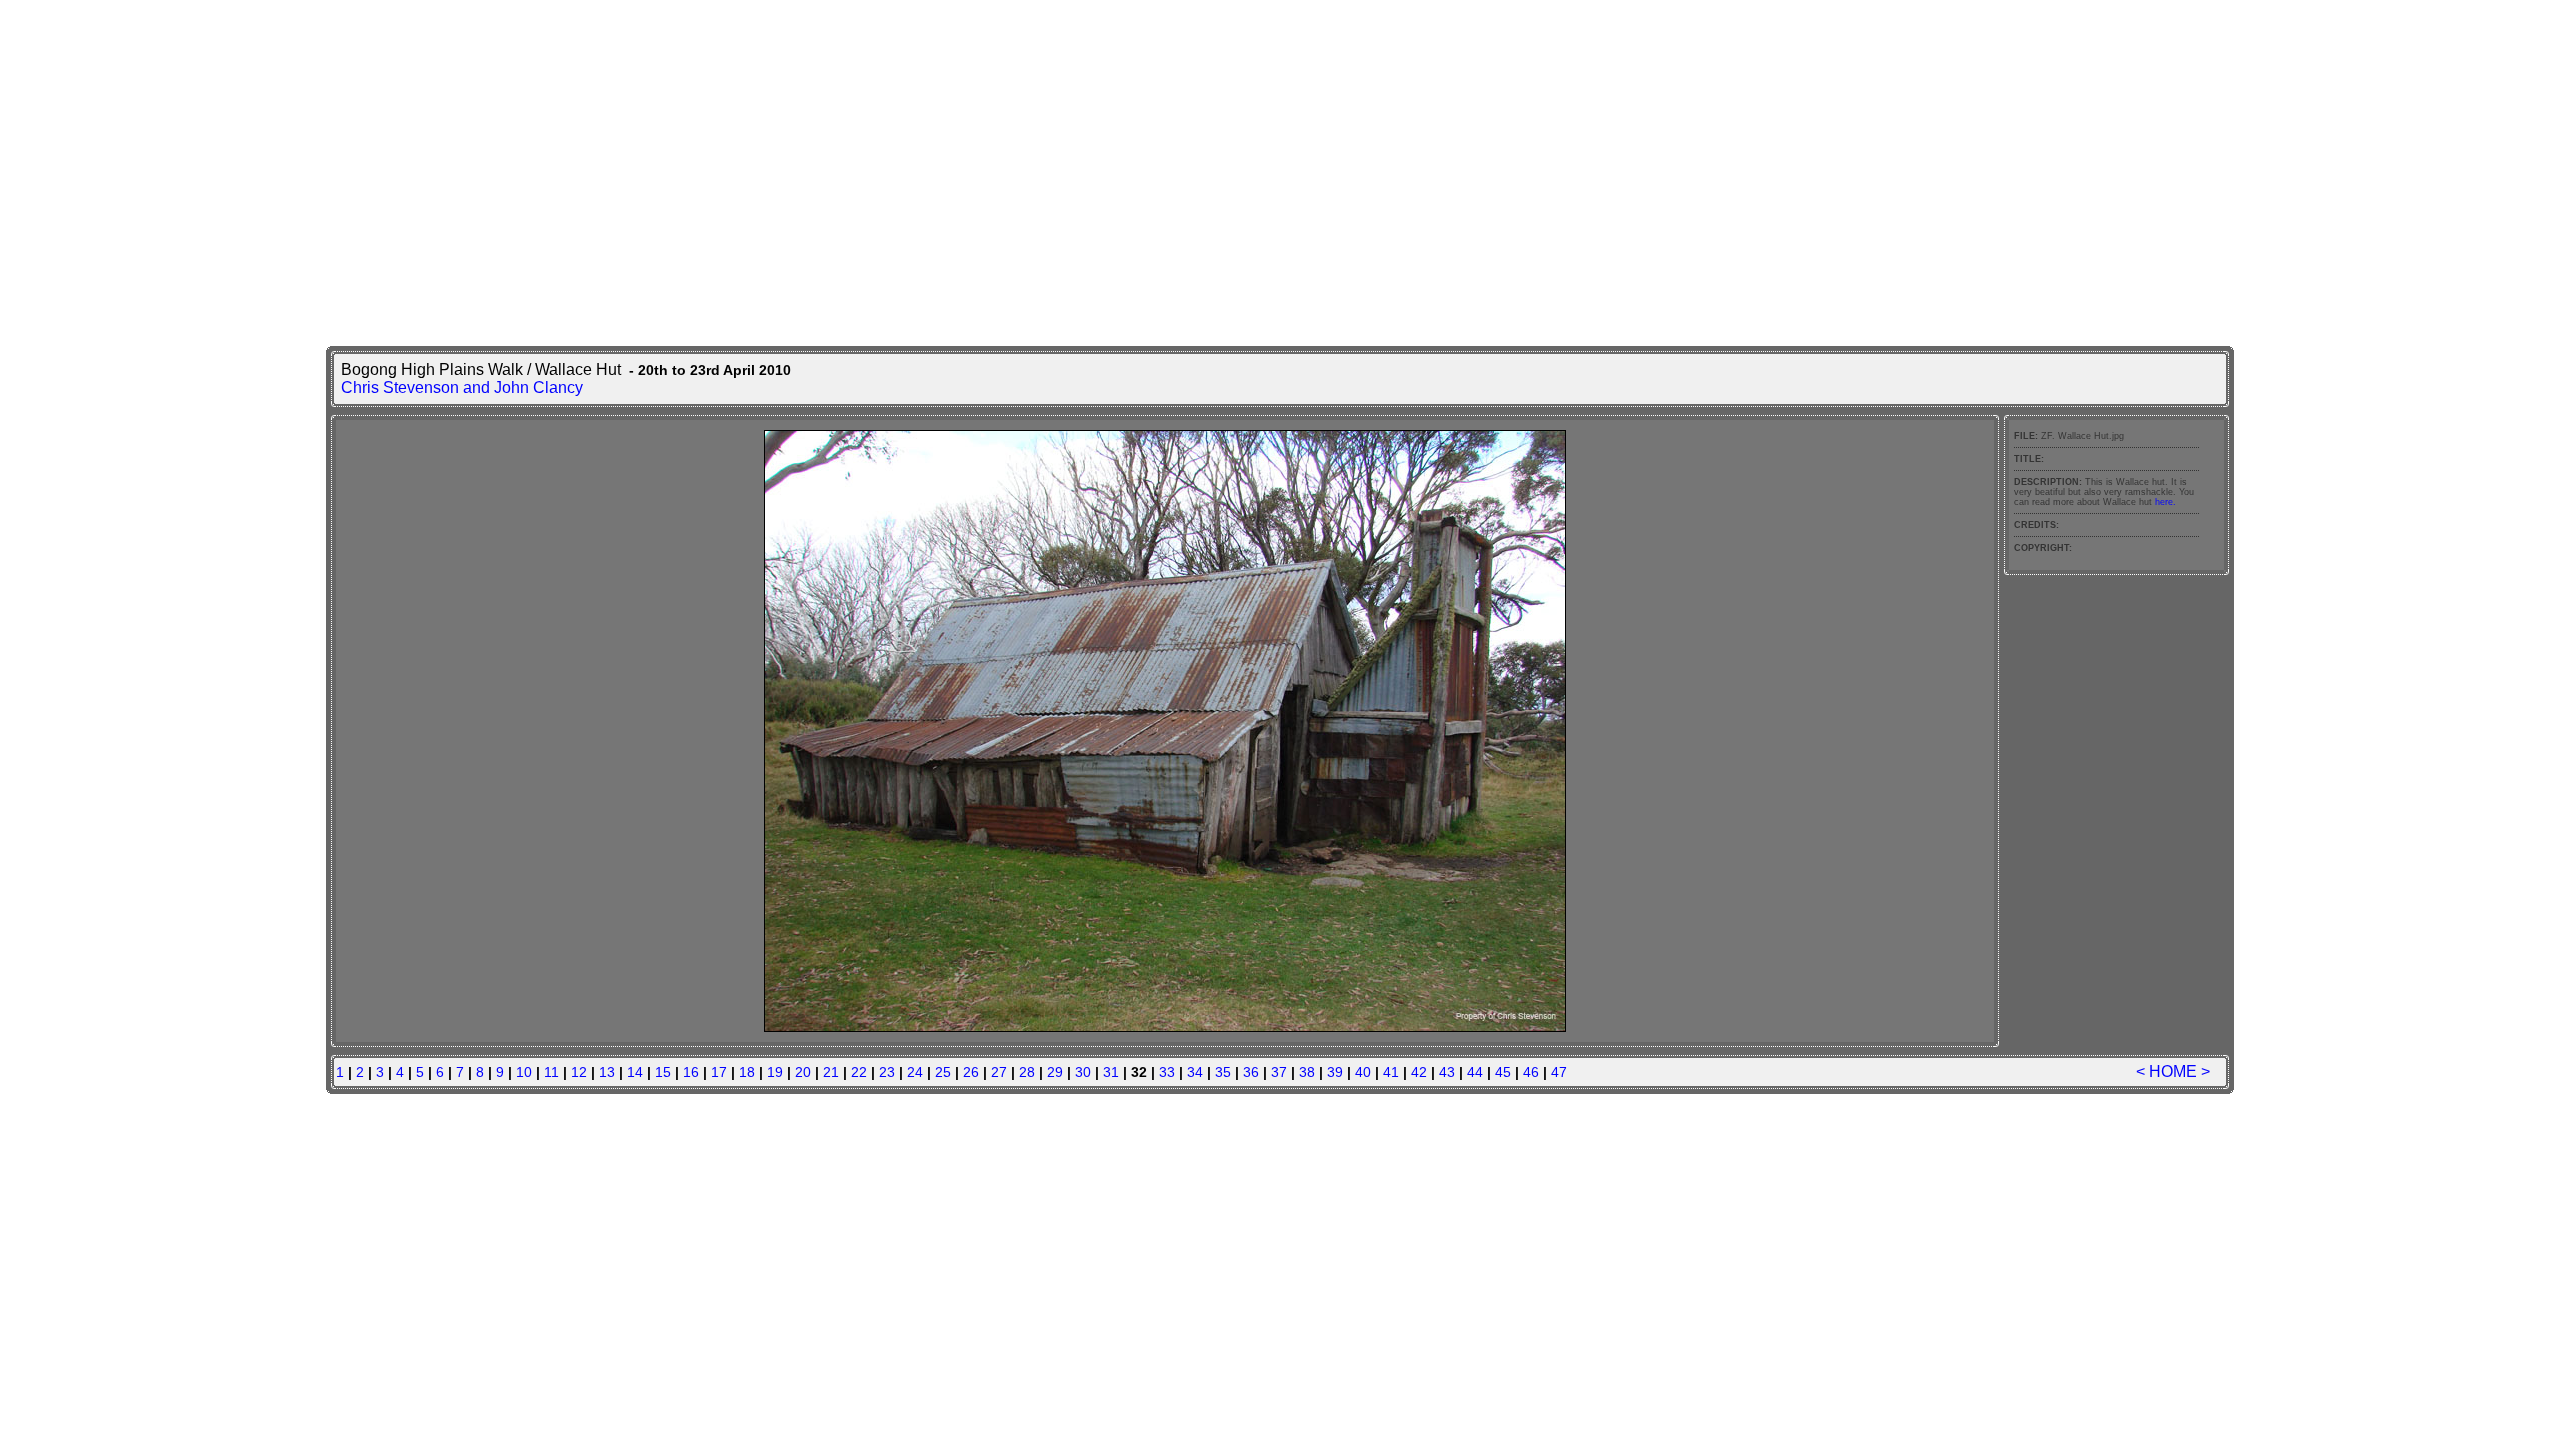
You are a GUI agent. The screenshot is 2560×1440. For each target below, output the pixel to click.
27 (999, 1072)
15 (663, 1072)
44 (1475, 1072)
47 (1559, 1072)
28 (1027, 1072)
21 (831, 1072)
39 (1335, 1072)
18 (747, 1072)
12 (579, 1072)
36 (1251, 1072)
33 (1167, 1072)
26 (971, 1072)
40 (1363, 1072)
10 (524, 1072)
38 (1307, 1072)
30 (1083, 1072)
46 (1531, 1072)
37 (1279, 1072)
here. (2165, 502)
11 (551, 1072)
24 (915, 1072)
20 (803, 1072)
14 (635, 1072)
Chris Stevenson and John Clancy (462, 387)
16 (691, 1072)
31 (1111, 1072)
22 (859, 1072)
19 (775, 1072)
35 (1223, 1072)
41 (1391, 1072)
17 (719, 1072)
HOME (2173, 1071)
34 (1195, 1072)
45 (1503, 1072)
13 (607, 1072)
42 (1419, 1072)
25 (943, 1072)
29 (1055, 1072)
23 (887, 1072)
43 (1447, 1072)
